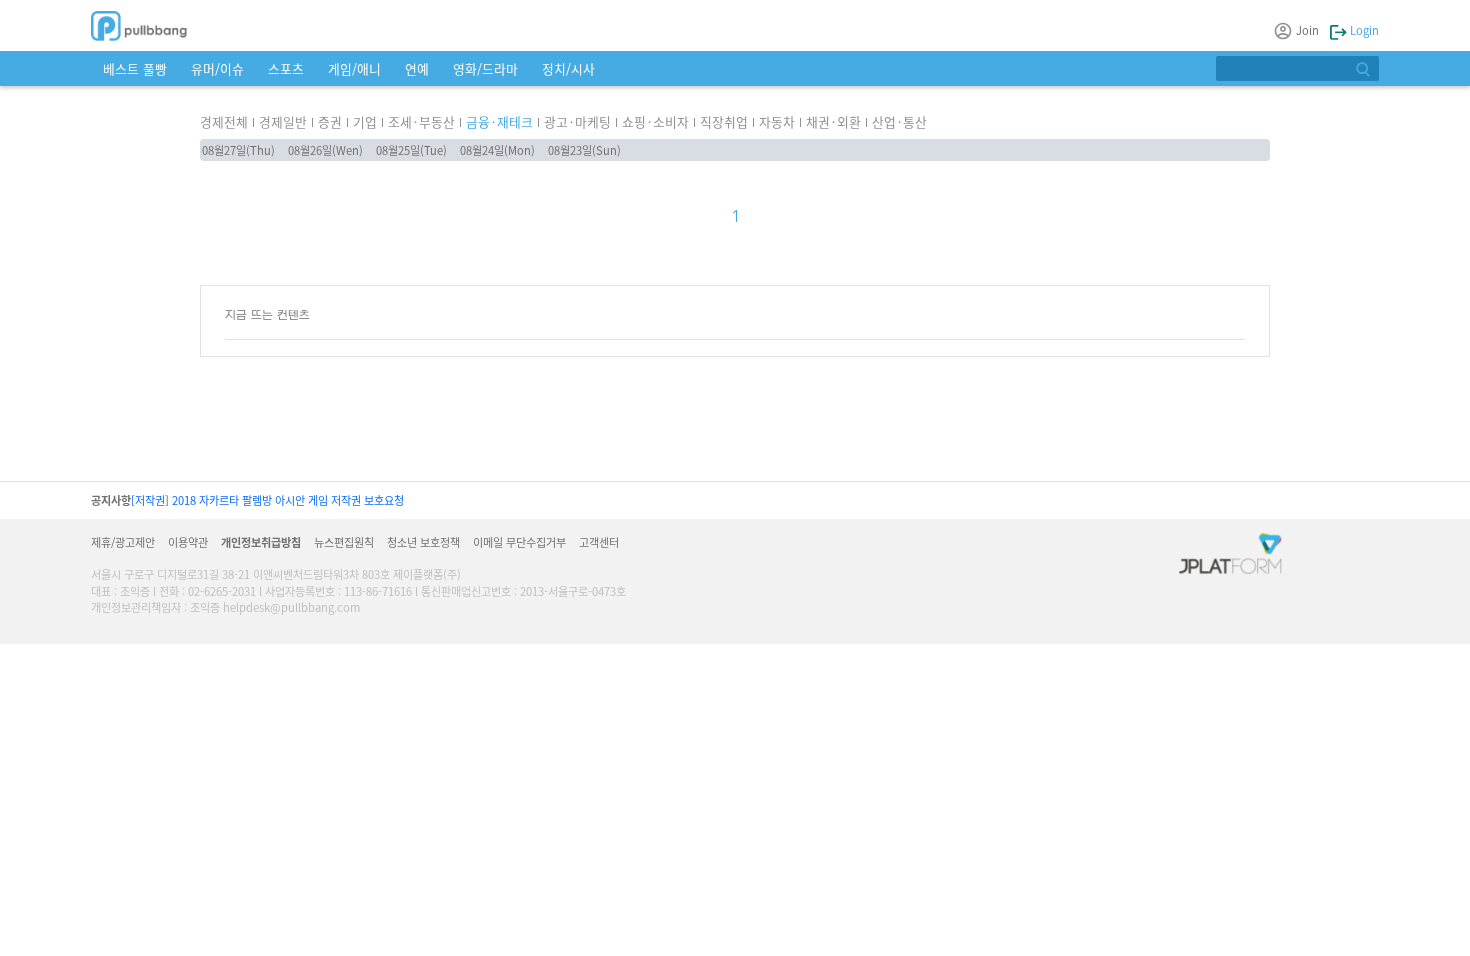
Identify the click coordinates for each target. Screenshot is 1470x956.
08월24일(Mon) (497, 150)
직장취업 (724, 121)
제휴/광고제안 (123, 542)
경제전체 (224, 121)
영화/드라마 (485, 68)
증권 (330, 121)
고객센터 (599, 542)
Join (1307, 30)
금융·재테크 (499, 121)
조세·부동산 (421, 121)
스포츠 (286, 68)
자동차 (777, 121)
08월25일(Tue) (411, 150)
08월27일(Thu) (238, 150)
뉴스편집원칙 (344, 542)
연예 (417, 68)
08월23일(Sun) (584, 150)
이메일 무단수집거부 (519, 542)
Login (1363, 30)
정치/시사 (568, 68)
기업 (365, 121)
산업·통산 (899, 121)
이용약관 (188, 542)
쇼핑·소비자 (655, 121)
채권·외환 (833, 121)
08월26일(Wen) (325, 150)
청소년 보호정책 (423, 542)
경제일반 (283, 121)
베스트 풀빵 (135, 68)
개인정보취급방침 (261, 542)
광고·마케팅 (577, 121)
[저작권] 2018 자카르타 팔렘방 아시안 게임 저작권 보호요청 (267, 500)
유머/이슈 (217, 68)
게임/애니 (354, 68)
